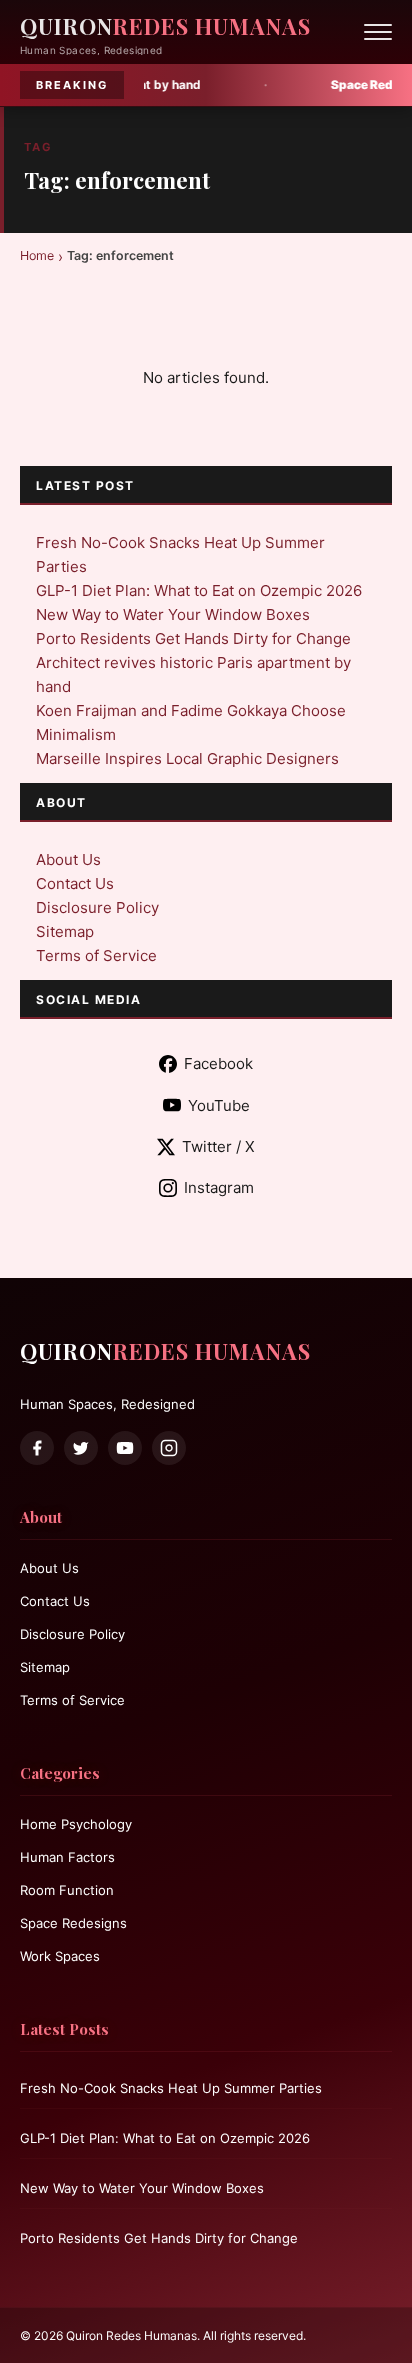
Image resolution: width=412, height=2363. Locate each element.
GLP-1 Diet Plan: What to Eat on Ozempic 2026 (199, 590)
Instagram (219, 1187)
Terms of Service (96, 955)
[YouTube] (125, 1448)
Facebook (218, 1063)
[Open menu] (378, 32)
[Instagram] (169, 1448)
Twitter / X (218, 1146)
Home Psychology (76, 1824)
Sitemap (65, 931)
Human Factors (67, 1857)
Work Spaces (60, 1956)
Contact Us (75, 883)
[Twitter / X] (81, 1448)
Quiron (165, 26)
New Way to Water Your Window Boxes (173, 614)
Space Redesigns (73, 1923)
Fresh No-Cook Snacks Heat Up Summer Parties (171, 2088)
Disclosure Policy (97, 907)
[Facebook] (37, 1448)
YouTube (219, 1105)
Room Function (67, 1890)
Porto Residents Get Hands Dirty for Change (193, 638)
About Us (68, 859)
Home (37, 255)
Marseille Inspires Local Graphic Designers (187, 758)
